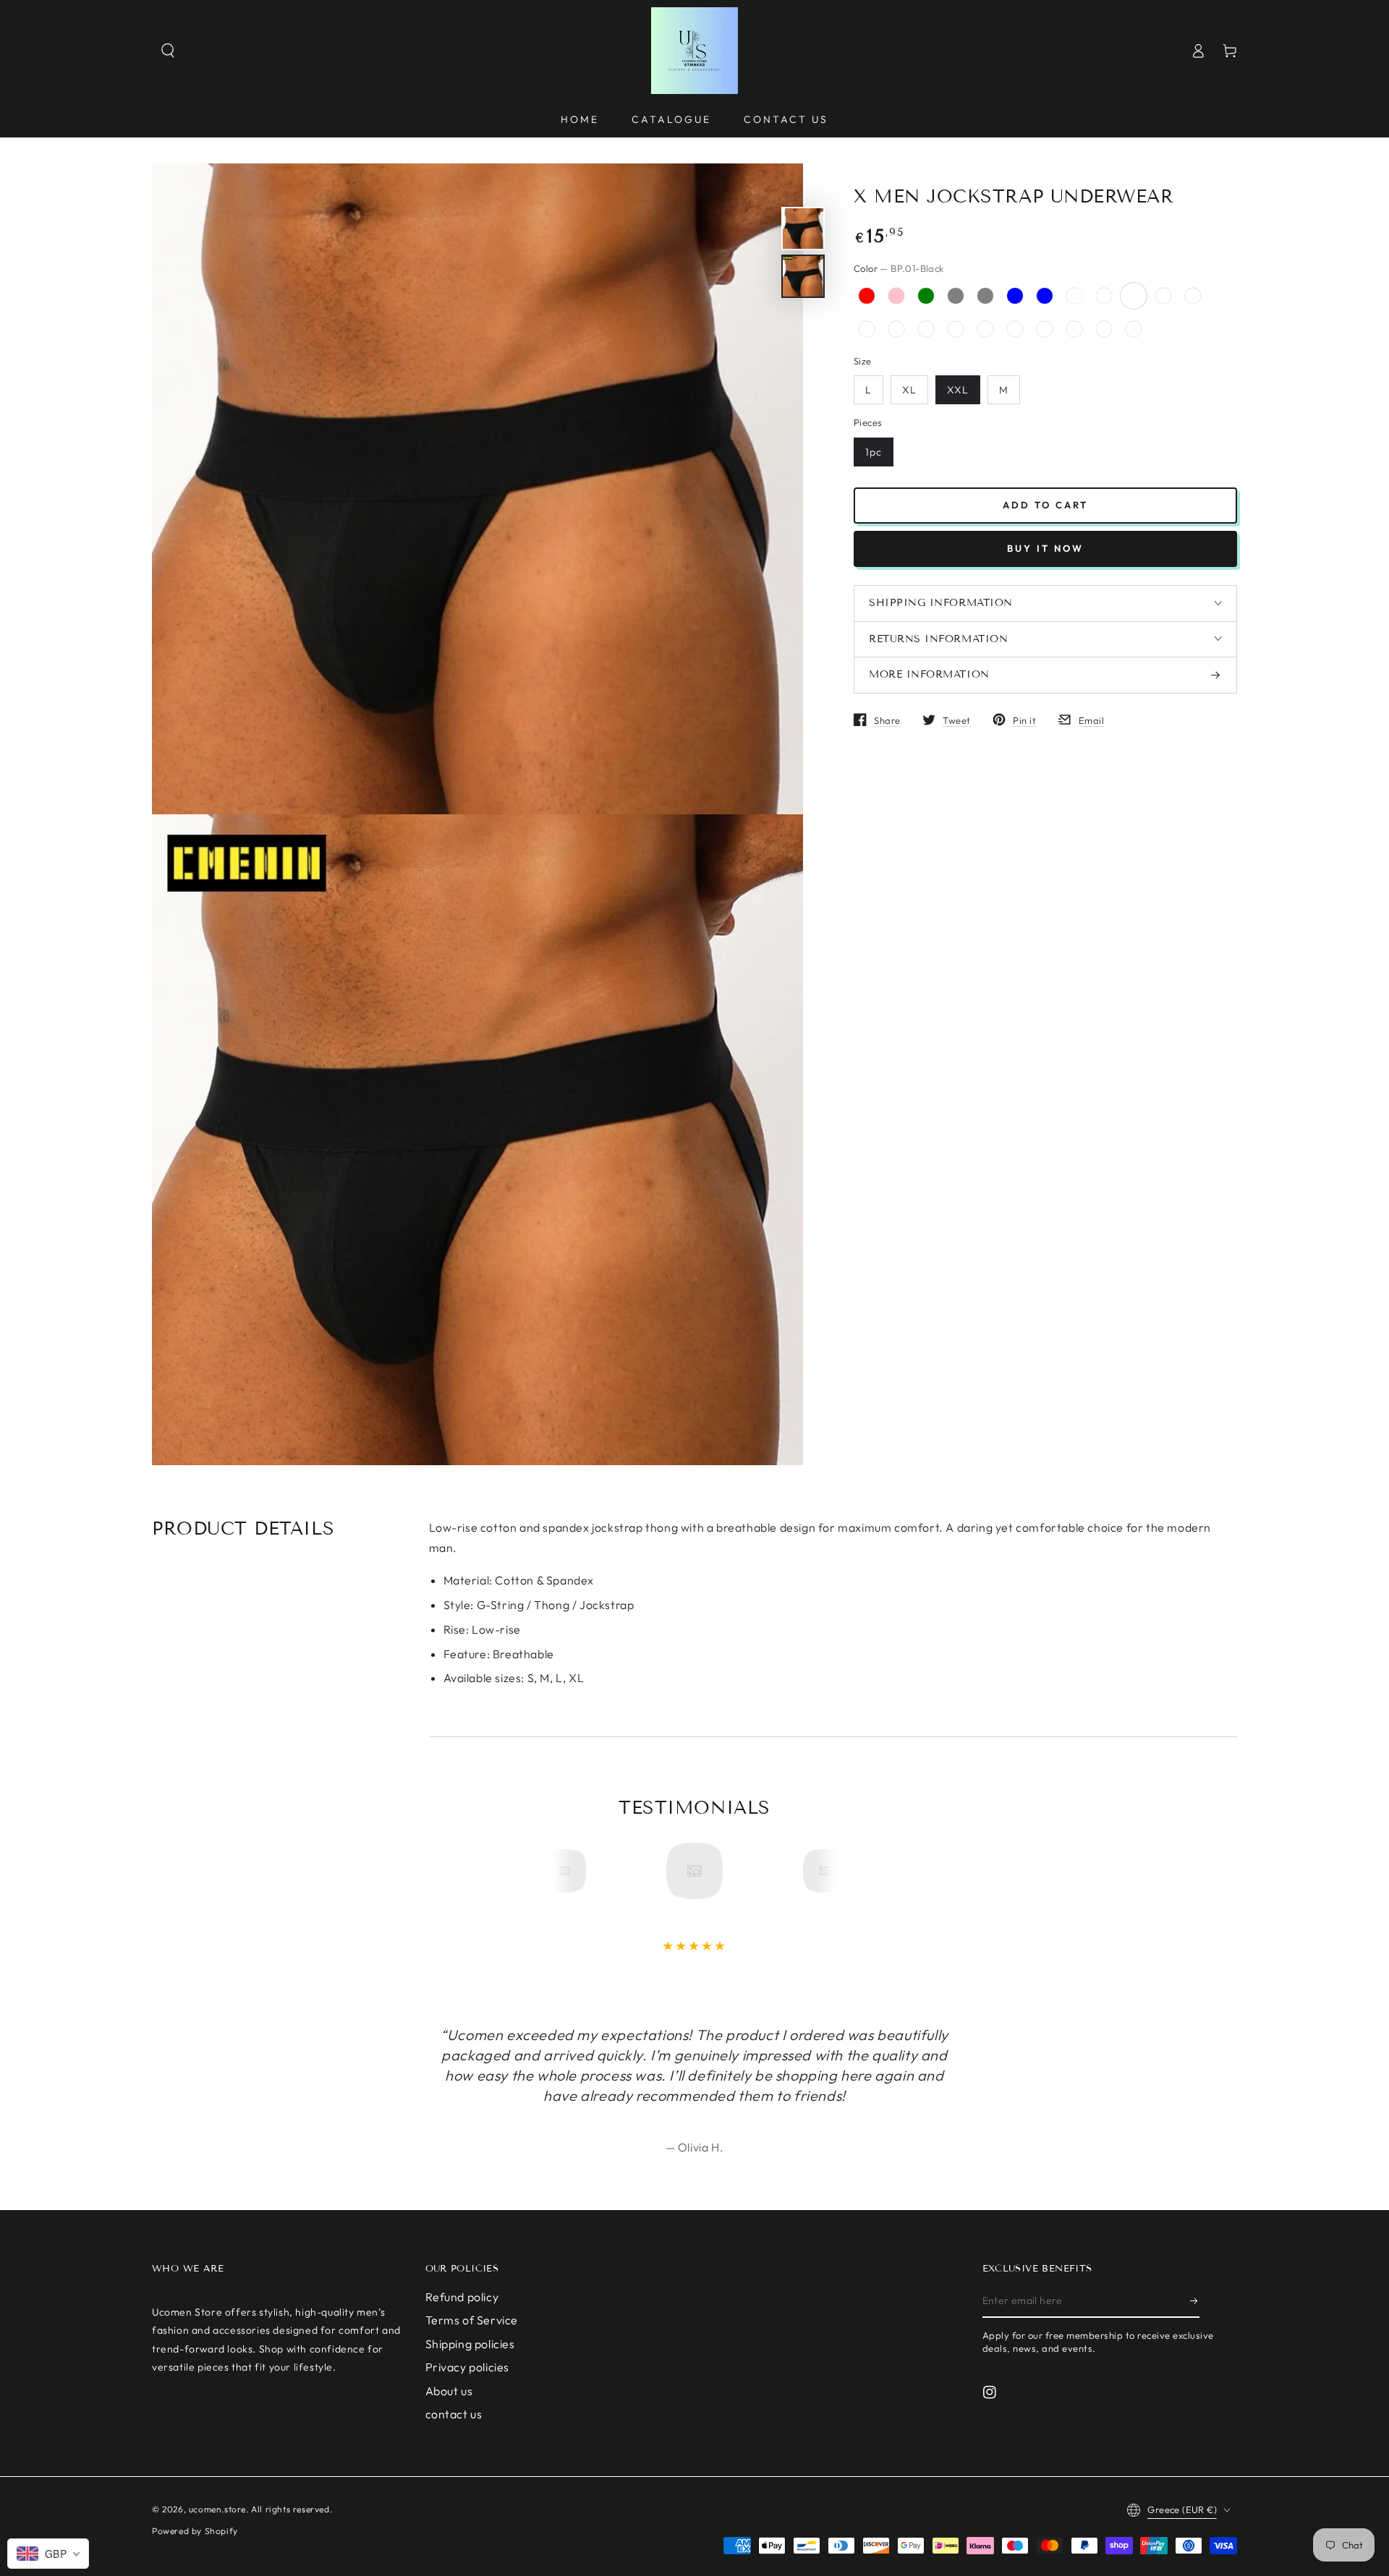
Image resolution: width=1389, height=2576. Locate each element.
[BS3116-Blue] (867, 329)
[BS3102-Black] (1193, 296)
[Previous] (569, 1871)
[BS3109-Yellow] (1015, 329)
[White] (1074, 296)
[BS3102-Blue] (1134, 329)
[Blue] (1015, 296)
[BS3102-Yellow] (1163, 296)
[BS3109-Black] (956, 329)
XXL (958, 390)
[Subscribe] (1195, 2301)
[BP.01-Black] (1134, 296)
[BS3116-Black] (926, 329)
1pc (874, 451)
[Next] (820, 1871)
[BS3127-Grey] (1074, 329)
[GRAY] (985, 296)
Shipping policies (470, 2344)
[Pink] (896, 296)
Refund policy (462, 2297)
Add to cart (1045, 505)
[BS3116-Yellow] (896, 329)
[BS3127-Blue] (1045, 329)
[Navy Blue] (1045, 296)
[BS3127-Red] (1104, 329)
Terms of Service (472, 2320)
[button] (168, 51)
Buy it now (1045, 548)
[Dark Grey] (956, 296)
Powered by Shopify (195, 2531)
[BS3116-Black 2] (1104, 296)
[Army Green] (926, 296)
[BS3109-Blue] (985, 329)
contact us (454, 2414)
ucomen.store (217, 2509)
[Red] (867, 296)
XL (909, 390)
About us (449, 2391)
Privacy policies (468, 2367)
